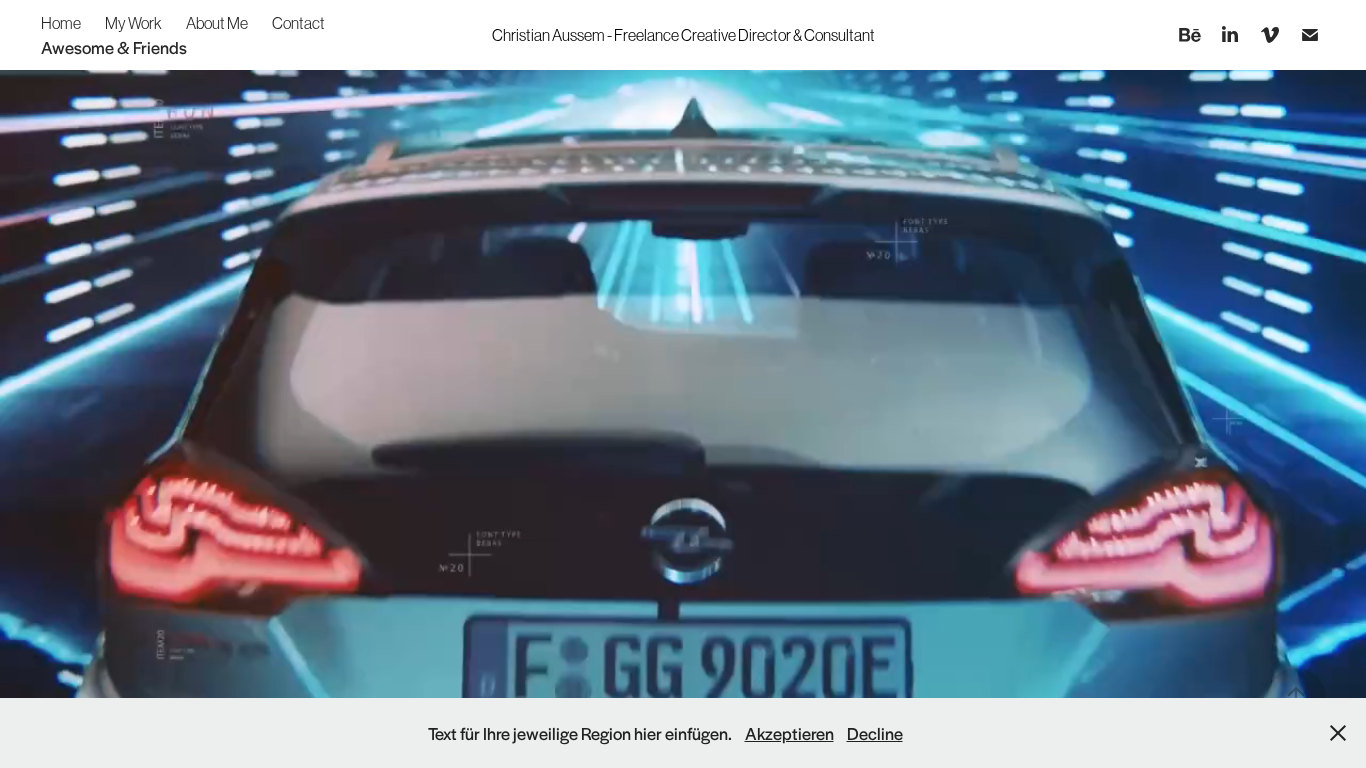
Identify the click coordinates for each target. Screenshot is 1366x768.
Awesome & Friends (114, 47)
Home (61, 23)
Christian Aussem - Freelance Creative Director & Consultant (683, 35)
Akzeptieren (789, 733)
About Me (217, 23)
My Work (133, 23)
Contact (298, 23)
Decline (875, 733)
